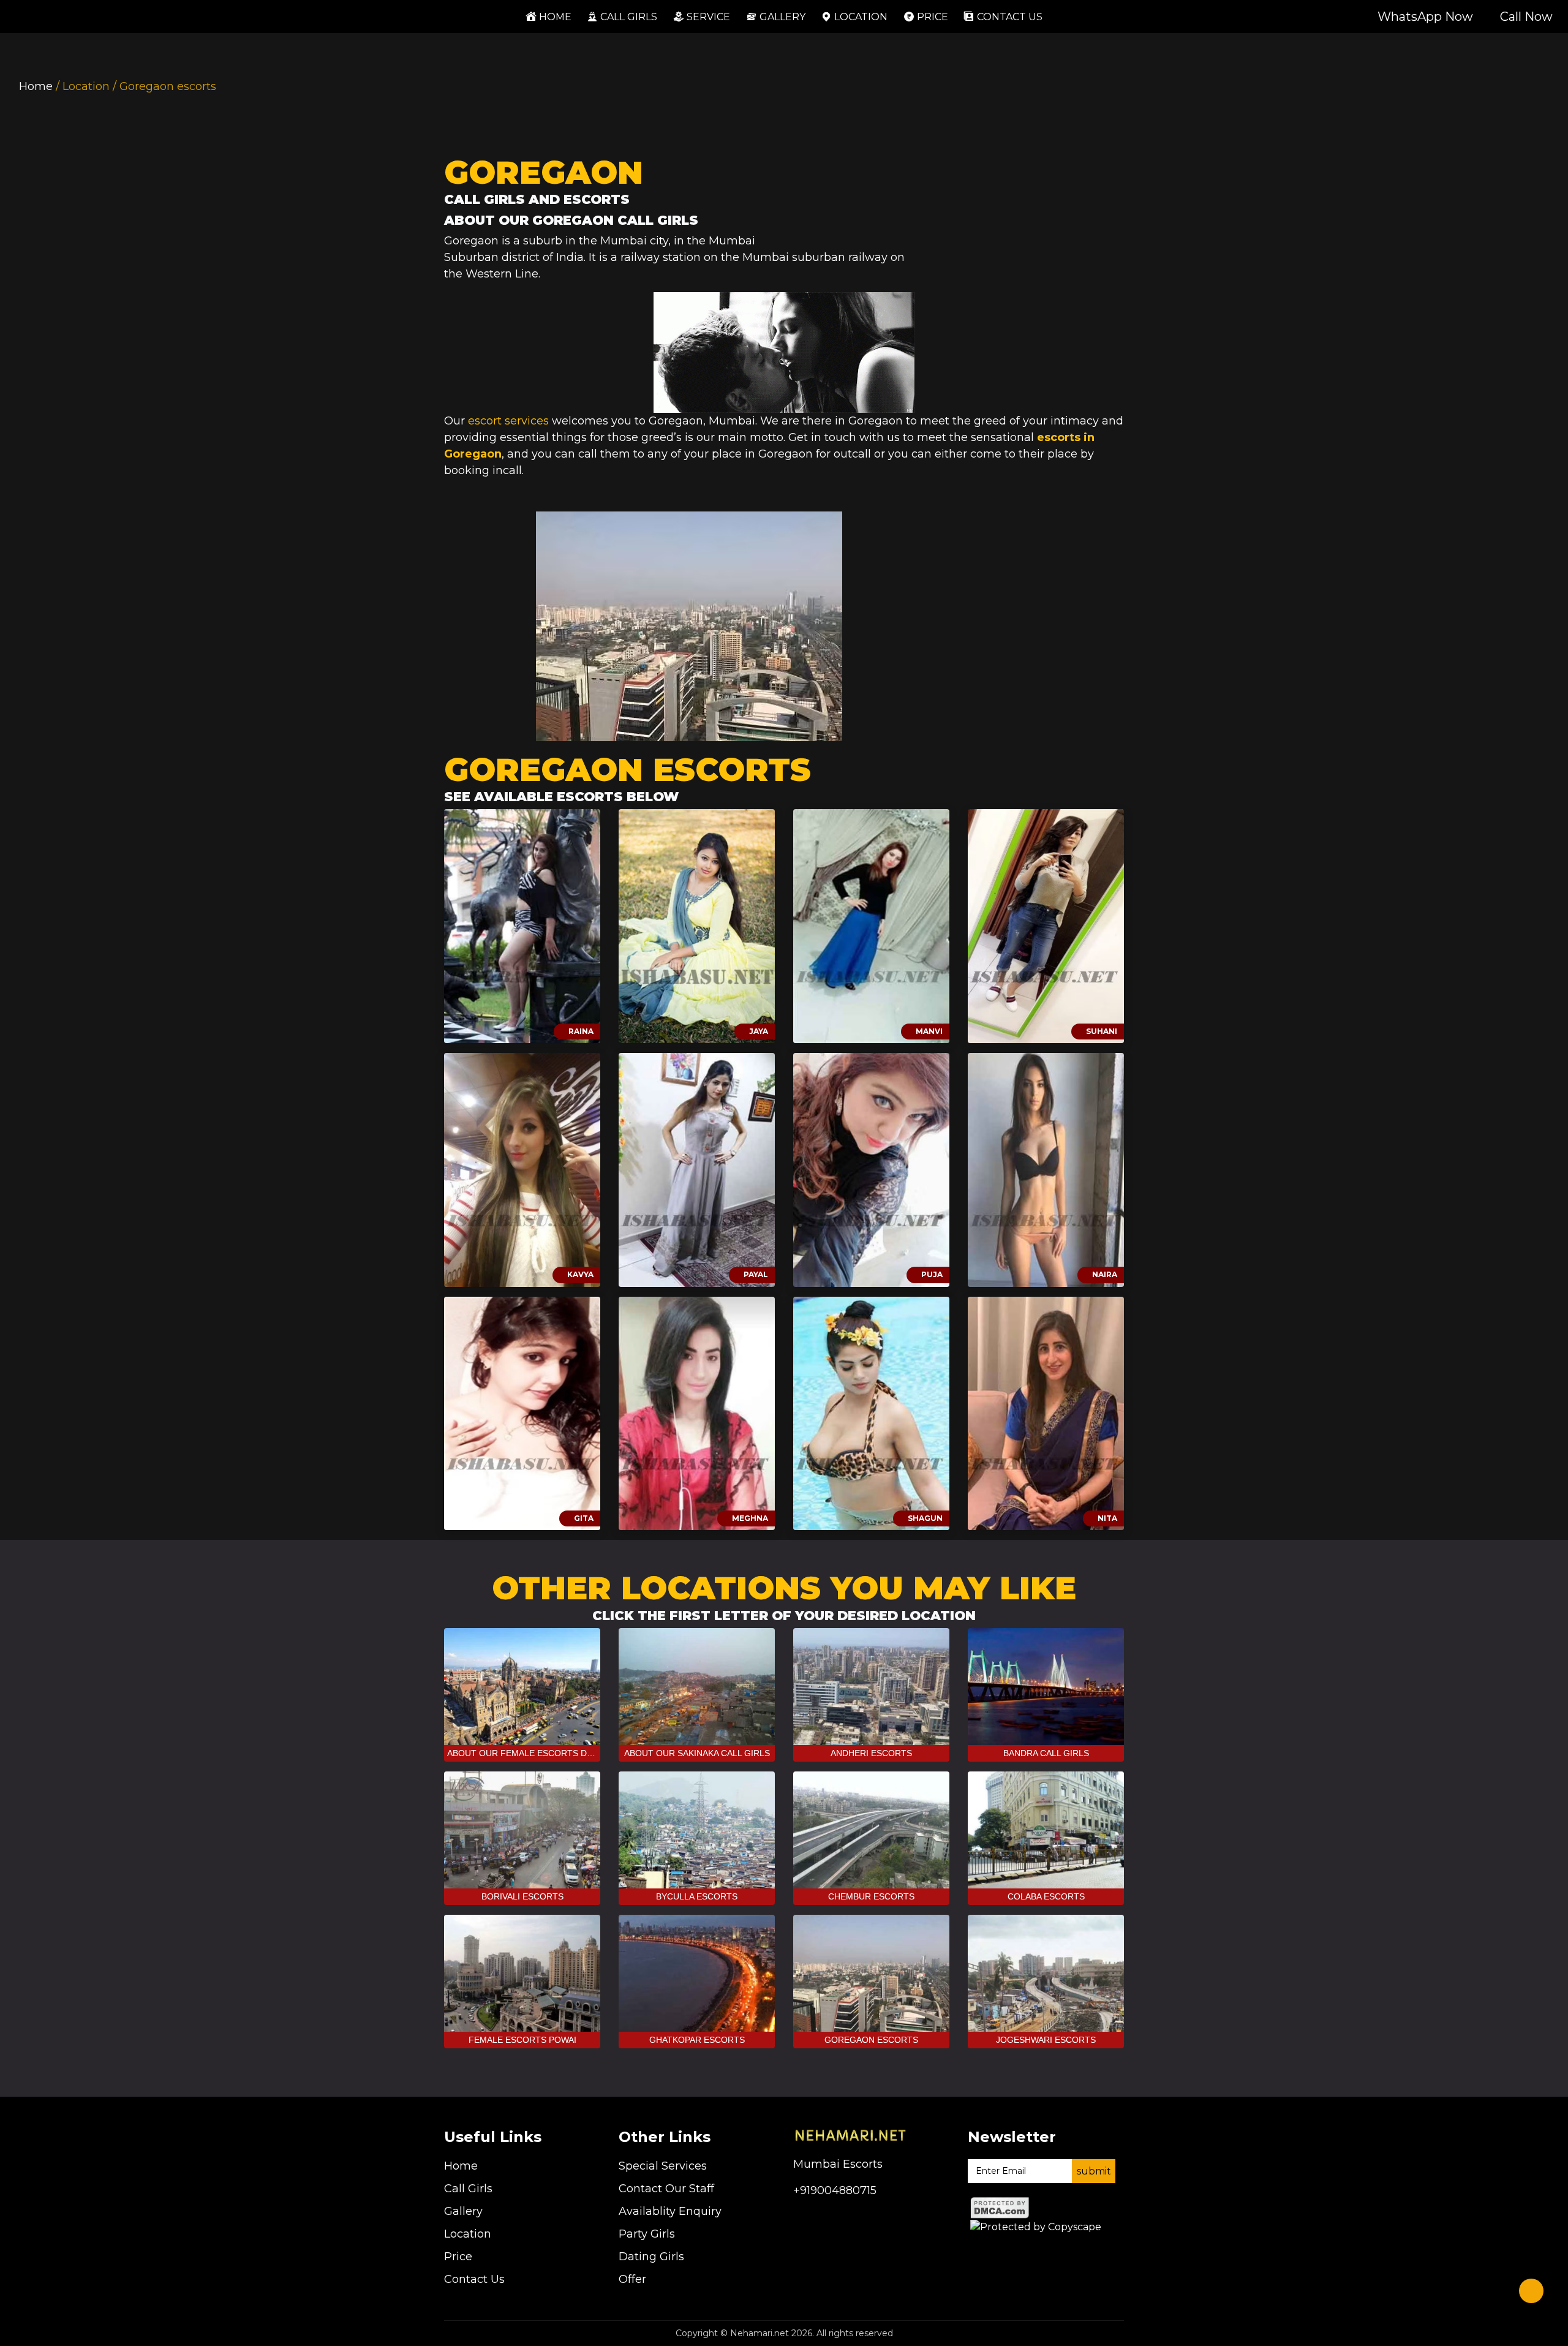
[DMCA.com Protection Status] (1000, 2207)
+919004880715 (835, 2190)
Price (933, 17)
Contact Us (474, 2279)
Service (708, 17)
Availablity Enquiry (670, 2211)
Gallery (782, 17)
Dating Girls (651, 2257)
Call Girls (629, 17)
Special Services (663, 2166)
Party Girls (647, 2234)
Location (861, 17)
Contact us (1010, 17)
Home (552, 17)
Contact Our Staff (666, 2189)
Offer (632, 2279)
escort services (508, 421)
